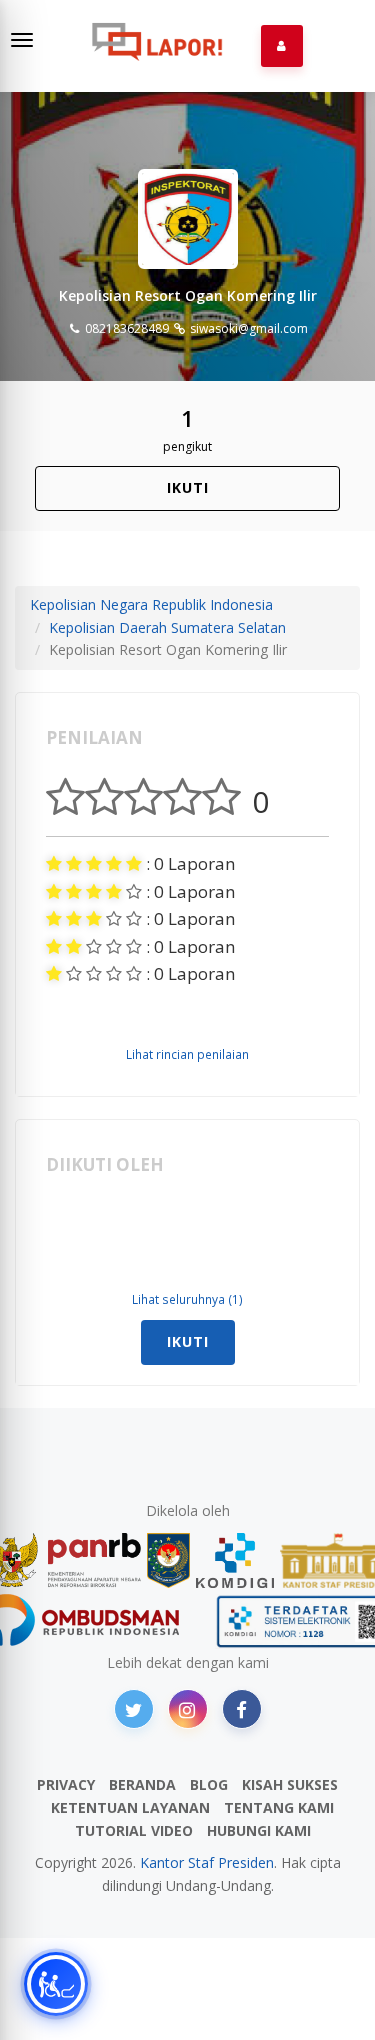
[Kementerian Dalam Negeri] (168, 1560)
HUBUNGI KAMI (259, 1830)
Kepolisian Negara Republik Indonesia (151, 604)
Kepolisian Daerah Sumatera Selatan (167, 627)
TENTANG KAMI (279, 1807)
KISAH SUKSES (290, 1784)
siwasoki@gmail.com (247, 328)
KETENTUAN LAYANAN (130, 1807)
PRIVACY (66, 1784)
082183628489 (125, 328)
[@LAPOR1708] (134, 1709)
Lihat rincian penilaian (187, 1054)
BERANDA (142, 1784)
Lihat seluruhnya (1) (187, 1299)
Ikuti (188, 487)
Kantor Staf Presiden (207, 1862)
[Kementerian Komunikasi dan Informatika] (235, 1560)
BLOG (209, 1784)
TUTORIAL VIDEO (134, 1830)
